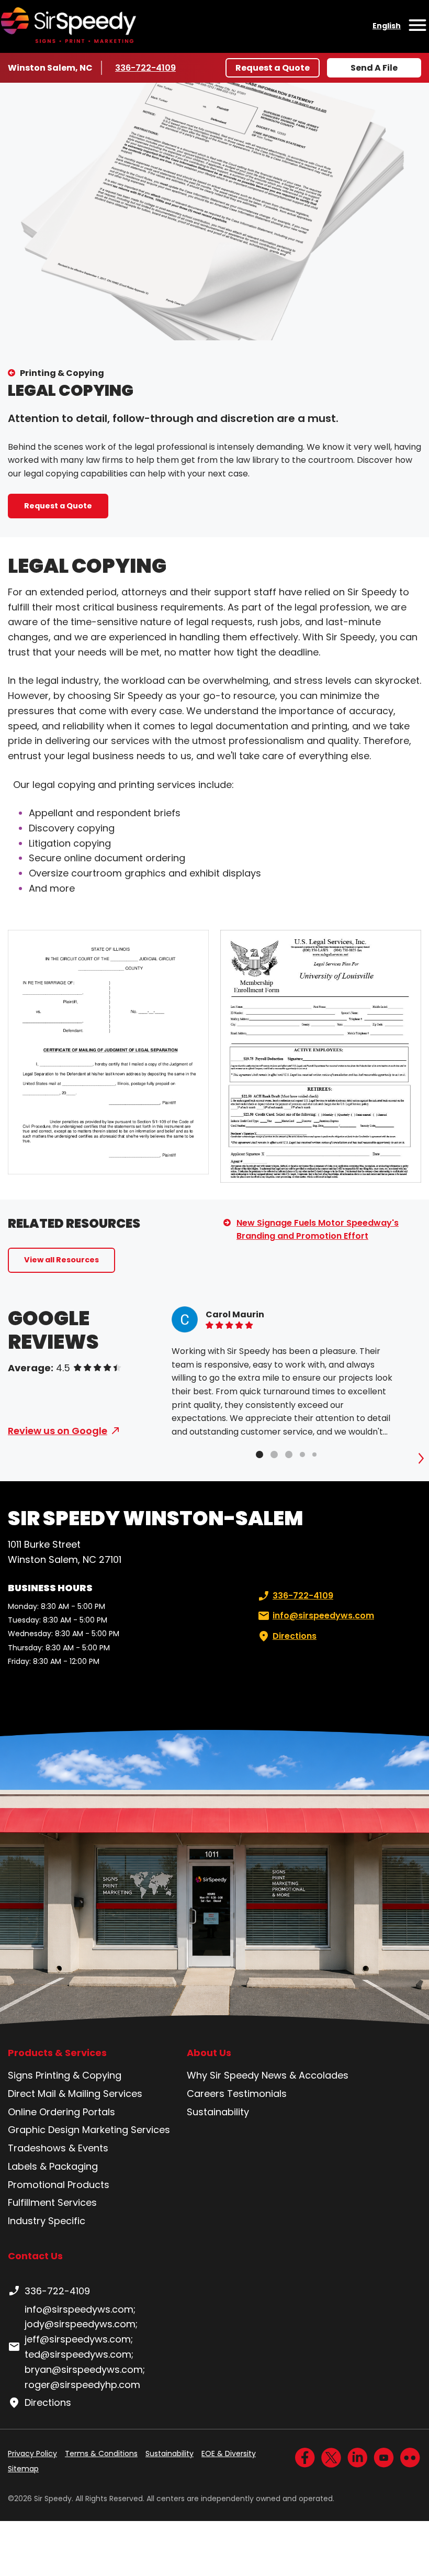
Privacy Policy (32, 2453)
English (387, 26)
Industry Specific (47, 2221)
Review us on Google (58, 1431)
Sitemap (23, 2469)
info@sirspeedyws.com (323, 1615)
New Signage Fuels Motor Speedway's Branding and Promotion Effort (318, 1230)
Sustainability (218, 2112)
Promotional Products (59, 2185)
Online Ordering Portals (61, 2112)
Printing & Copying (62, 373)
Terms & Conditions (101, 2453)
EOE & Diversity (229, 2453)
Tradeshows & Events (58, 2148)
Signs (20, 2075)
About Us (209, 2053)
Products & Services (57, 2053)
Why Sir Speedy (223, 2075)
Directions (295, 1636)
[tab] (259, 1454)
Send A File (374, 68)
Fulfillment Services (52, 2202)
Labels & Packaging (53, 2166)
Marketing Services (126, 2130)
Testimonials (257, 2094)
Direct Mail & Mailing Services (75, 2094)
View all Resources (61, 1260)
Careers (206, 2094)
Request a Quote (273, 68)
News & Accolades (305, 2075)
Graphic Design (44, 2130)
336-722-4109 (146, 68)
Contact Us (35, 2256)
